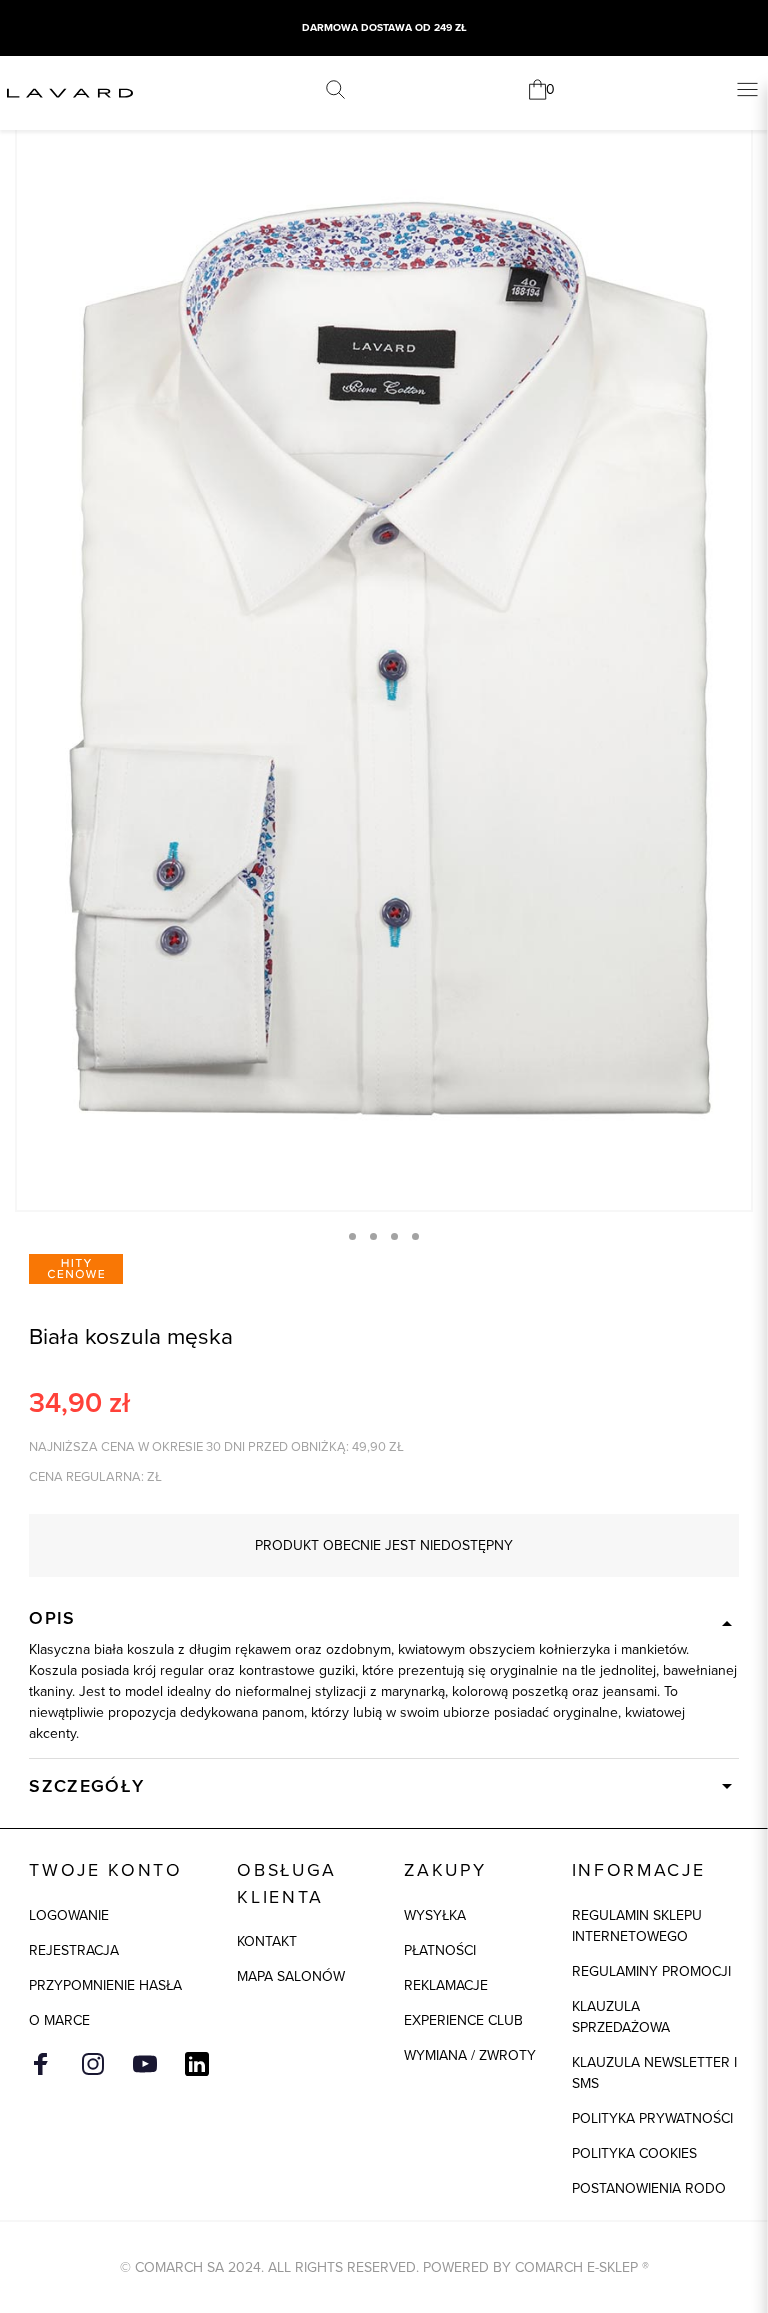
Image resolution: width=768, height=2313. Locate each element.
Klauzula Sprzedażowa (621, 2016)
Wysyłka (435, 1915)
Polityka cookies (634, 2153)
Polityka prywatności (652, 2118)
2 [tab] (373, 1236)
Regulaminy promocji (651, 1971)
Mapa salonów (291, 1976)
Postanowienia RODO (649, 2188)
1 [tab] (352, 1236)
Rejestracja (74, 1950)
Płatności (440, 1950)
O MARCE (59, 2020)
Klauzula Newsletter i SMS (654, 2072)
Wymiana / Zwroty (470, 2055)
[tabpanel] (384, 658)
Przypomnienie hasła (105, 1985)
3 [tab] (394, 1236)
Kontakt (267, 1941)
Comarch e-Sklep (576, 2267)
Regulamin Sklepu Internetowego (637, 1925)
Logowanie (69, 1915)
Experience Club (463, 2020)
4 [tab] (415, 1236)
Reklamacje (446, 1985)
